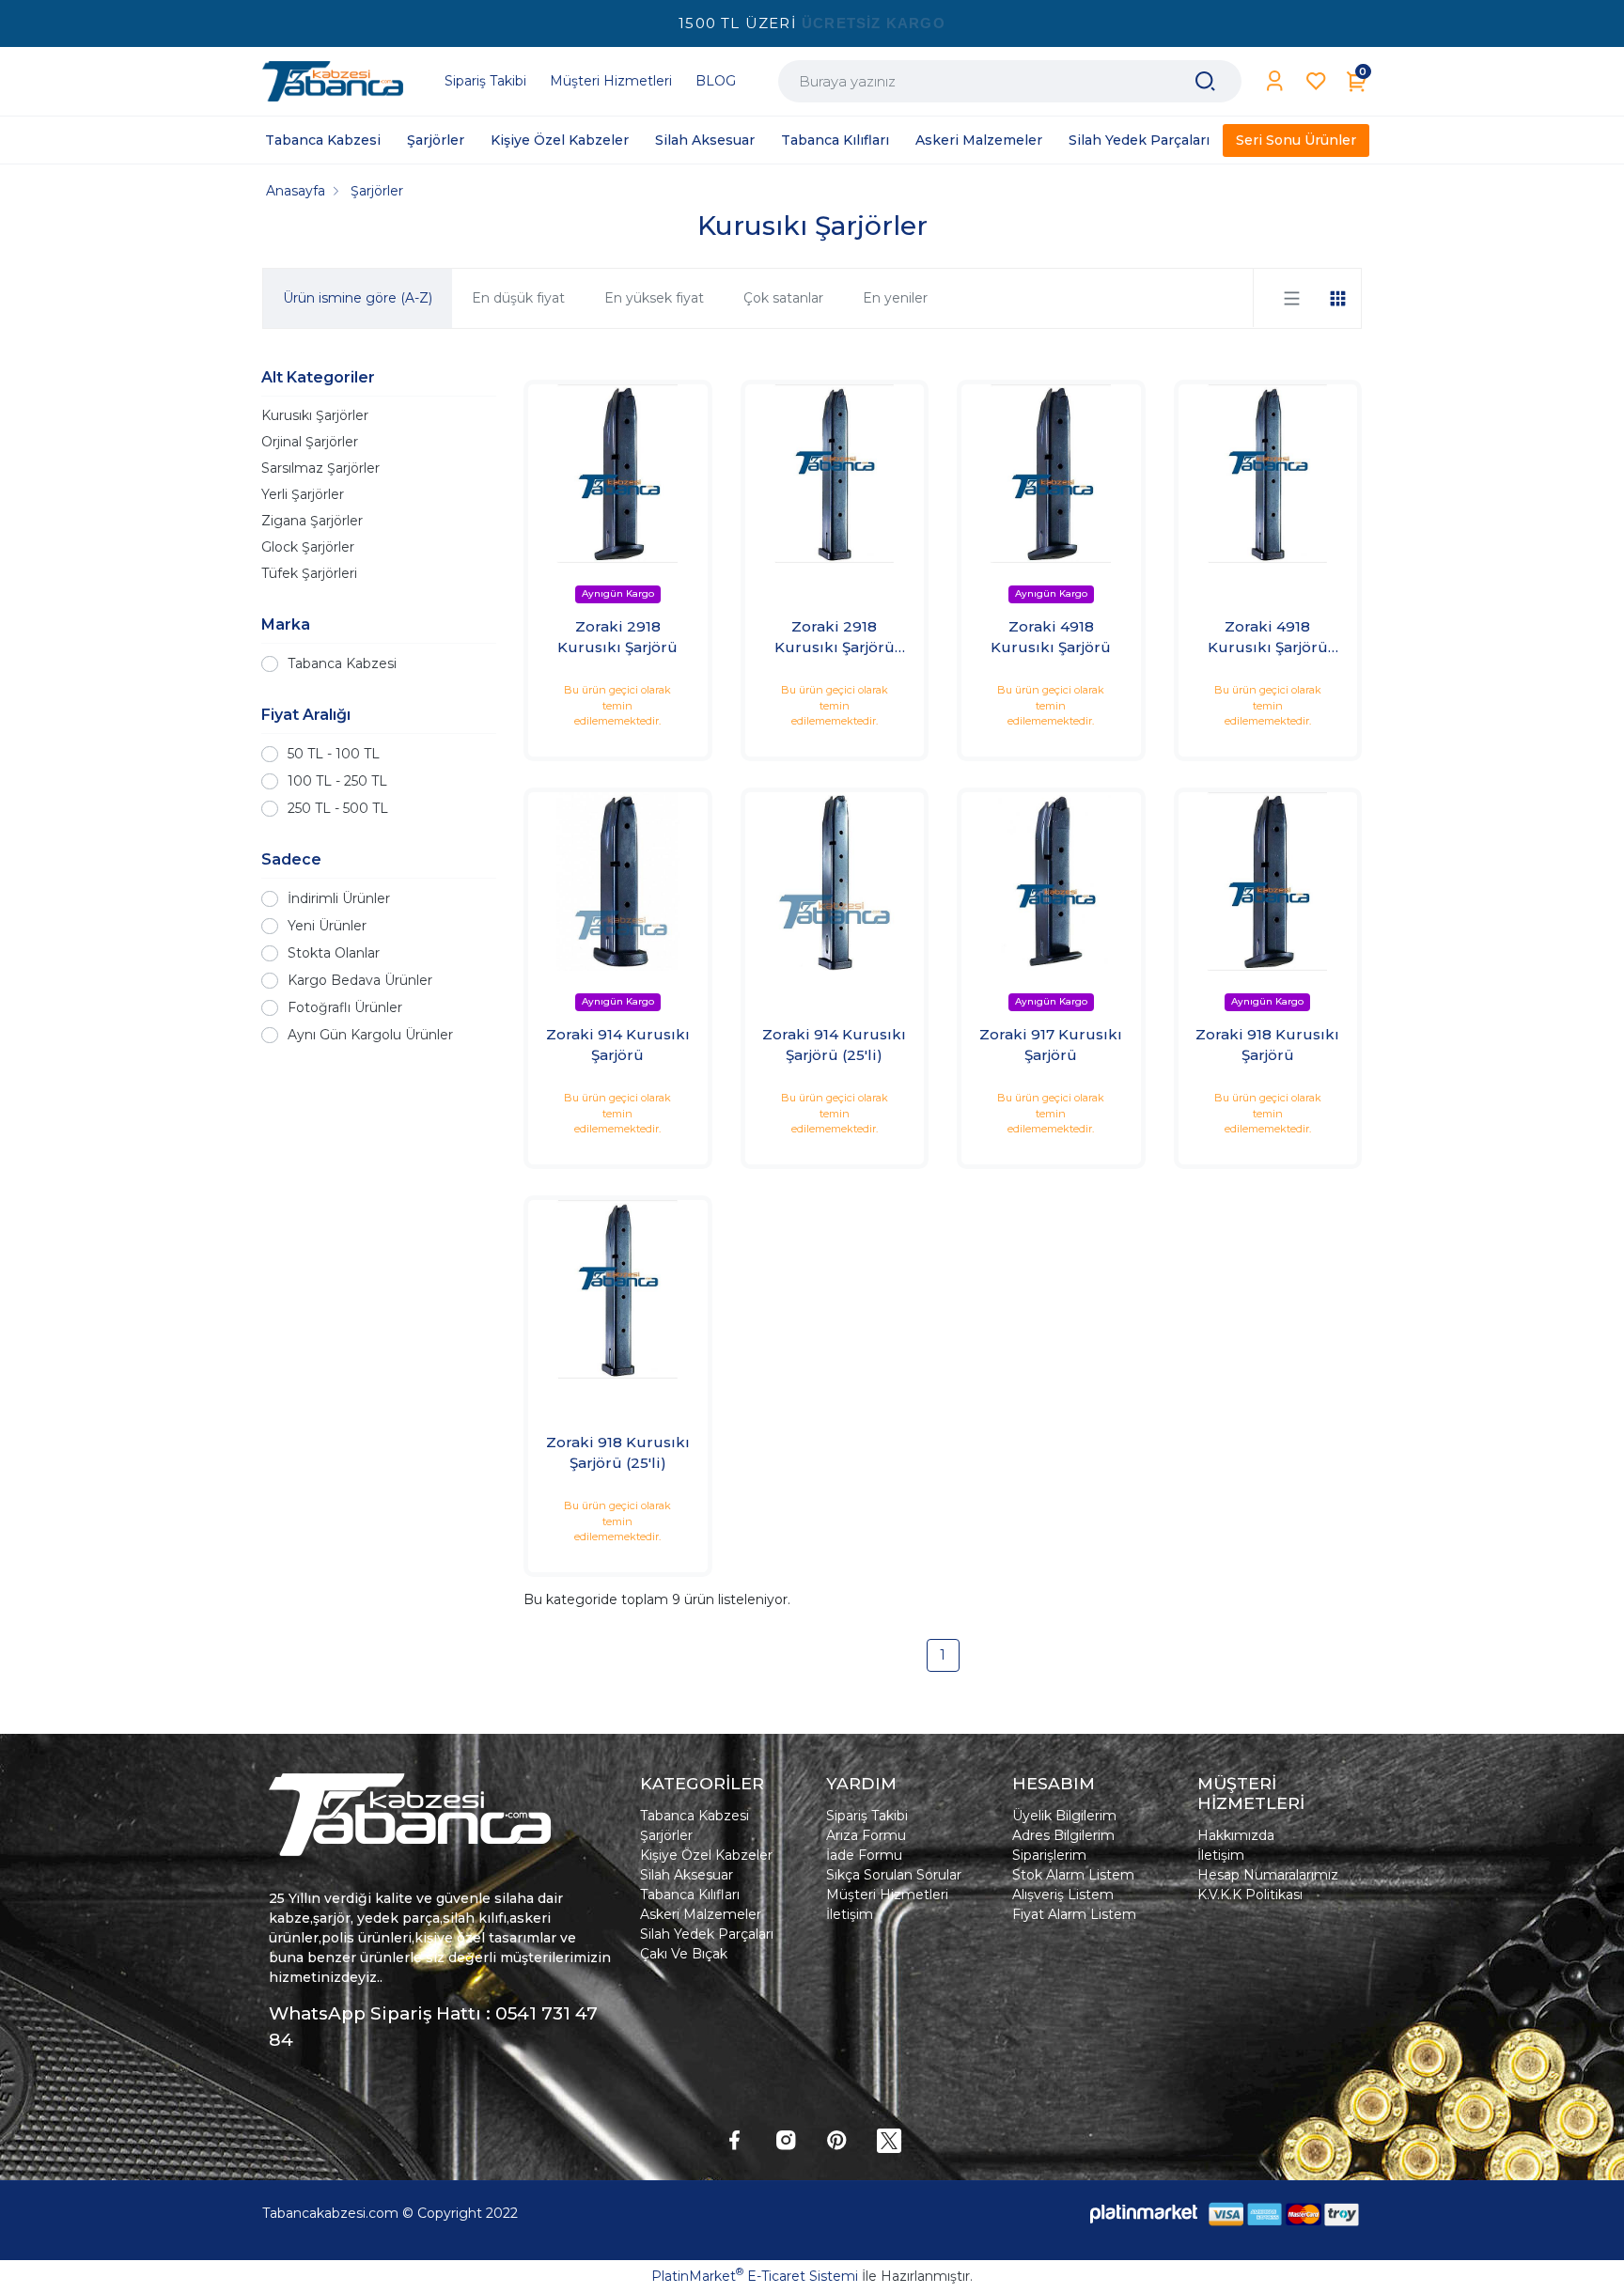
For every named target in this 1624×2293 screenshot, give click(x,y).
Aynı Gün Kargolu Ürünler (370, 1035)
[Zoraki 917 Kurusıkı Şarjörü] (1051, 882)
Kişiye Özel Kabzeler (706, 1855)
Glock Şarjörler (308, 547)
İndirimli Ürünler (339, 898)
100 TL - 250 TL (337, 781)
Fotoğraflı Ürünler (345, 1007)
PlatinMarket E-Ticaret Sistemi (755, 2276)
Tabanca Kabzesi (342, 663)
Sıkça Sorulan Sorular (894, 1875)
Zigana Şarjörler (312, 521)
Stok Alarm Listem (1073, 1875)
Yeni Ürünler (327, 926)
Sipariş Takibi (867, 1816)
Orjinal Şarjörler (310, 442)
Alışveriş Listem (1063, 1895)
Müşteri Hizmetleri (887, 1895)
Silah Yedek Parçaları (707, 1934)
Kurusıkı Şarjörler (315, 415)
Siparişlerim (1049, 1855)
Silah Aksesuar (687, 1875)
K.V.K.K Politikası (1250, 1895)
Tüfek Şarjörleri (309, 573)
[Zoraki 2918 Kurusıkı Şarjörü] (618, 474)
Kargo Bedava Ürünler (360, 980)
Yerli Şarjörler (303, 494)
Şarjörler (666, 1835)
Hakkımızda (1236, 1835)
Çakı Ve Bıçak (684, 1954)
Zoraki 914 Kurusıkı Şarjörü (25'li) (834, 1045)
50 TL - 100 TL (334, 754)
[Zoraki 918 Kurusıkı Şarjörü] (1268, 882)
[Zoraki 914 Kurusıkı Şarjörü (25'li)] (835, 882)
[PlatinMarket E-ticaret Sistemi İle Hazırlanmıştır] (1144, 2214)
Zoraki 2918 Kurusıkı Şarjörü (617, 637)
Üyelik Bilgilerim (1064, 1816)
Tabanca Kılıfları (690, 1895)
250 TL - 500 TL (338, 808)
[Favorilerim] (1316, 81)
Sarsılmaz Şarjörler (320, 468)
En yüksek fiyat (654, 298)
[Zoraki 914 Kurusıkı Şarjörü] (618, 882)
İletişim (850, 1914)
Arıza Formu (866, 1835)
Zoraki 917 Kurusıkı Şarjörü (1051, 1045)
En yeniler (895, 298)
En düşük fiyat (518, 298)
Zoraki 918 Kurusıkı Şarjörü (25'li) (618, 1453)
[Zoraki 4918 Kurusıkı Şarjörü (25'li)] (1268, 474)
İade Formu (864, 1855)
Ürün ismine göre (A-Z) (358, 298)
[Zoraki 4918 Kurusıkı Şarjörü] (1051, 474)
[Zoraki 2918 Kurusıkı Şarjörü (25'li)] (835, 474)
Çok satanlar (783, 298)
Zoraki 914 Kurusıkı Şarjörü (618, 1045)
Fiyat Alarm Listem (1074, 1914)
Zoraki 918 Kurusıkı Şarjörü (1267, 1045)
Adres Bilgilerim (1063, 1835)
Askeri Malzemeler (701, 1914)
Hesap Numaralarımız (1268, 1875)
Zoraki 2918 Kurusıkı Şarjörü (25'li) (835, 638)
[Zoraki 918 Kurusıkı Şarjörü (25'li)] (618, 1290)
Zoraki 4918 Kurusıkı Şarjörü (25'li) (1268, 638)
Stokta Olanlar (334, 953)
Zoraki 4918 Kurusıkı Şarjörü (1051, 637)
